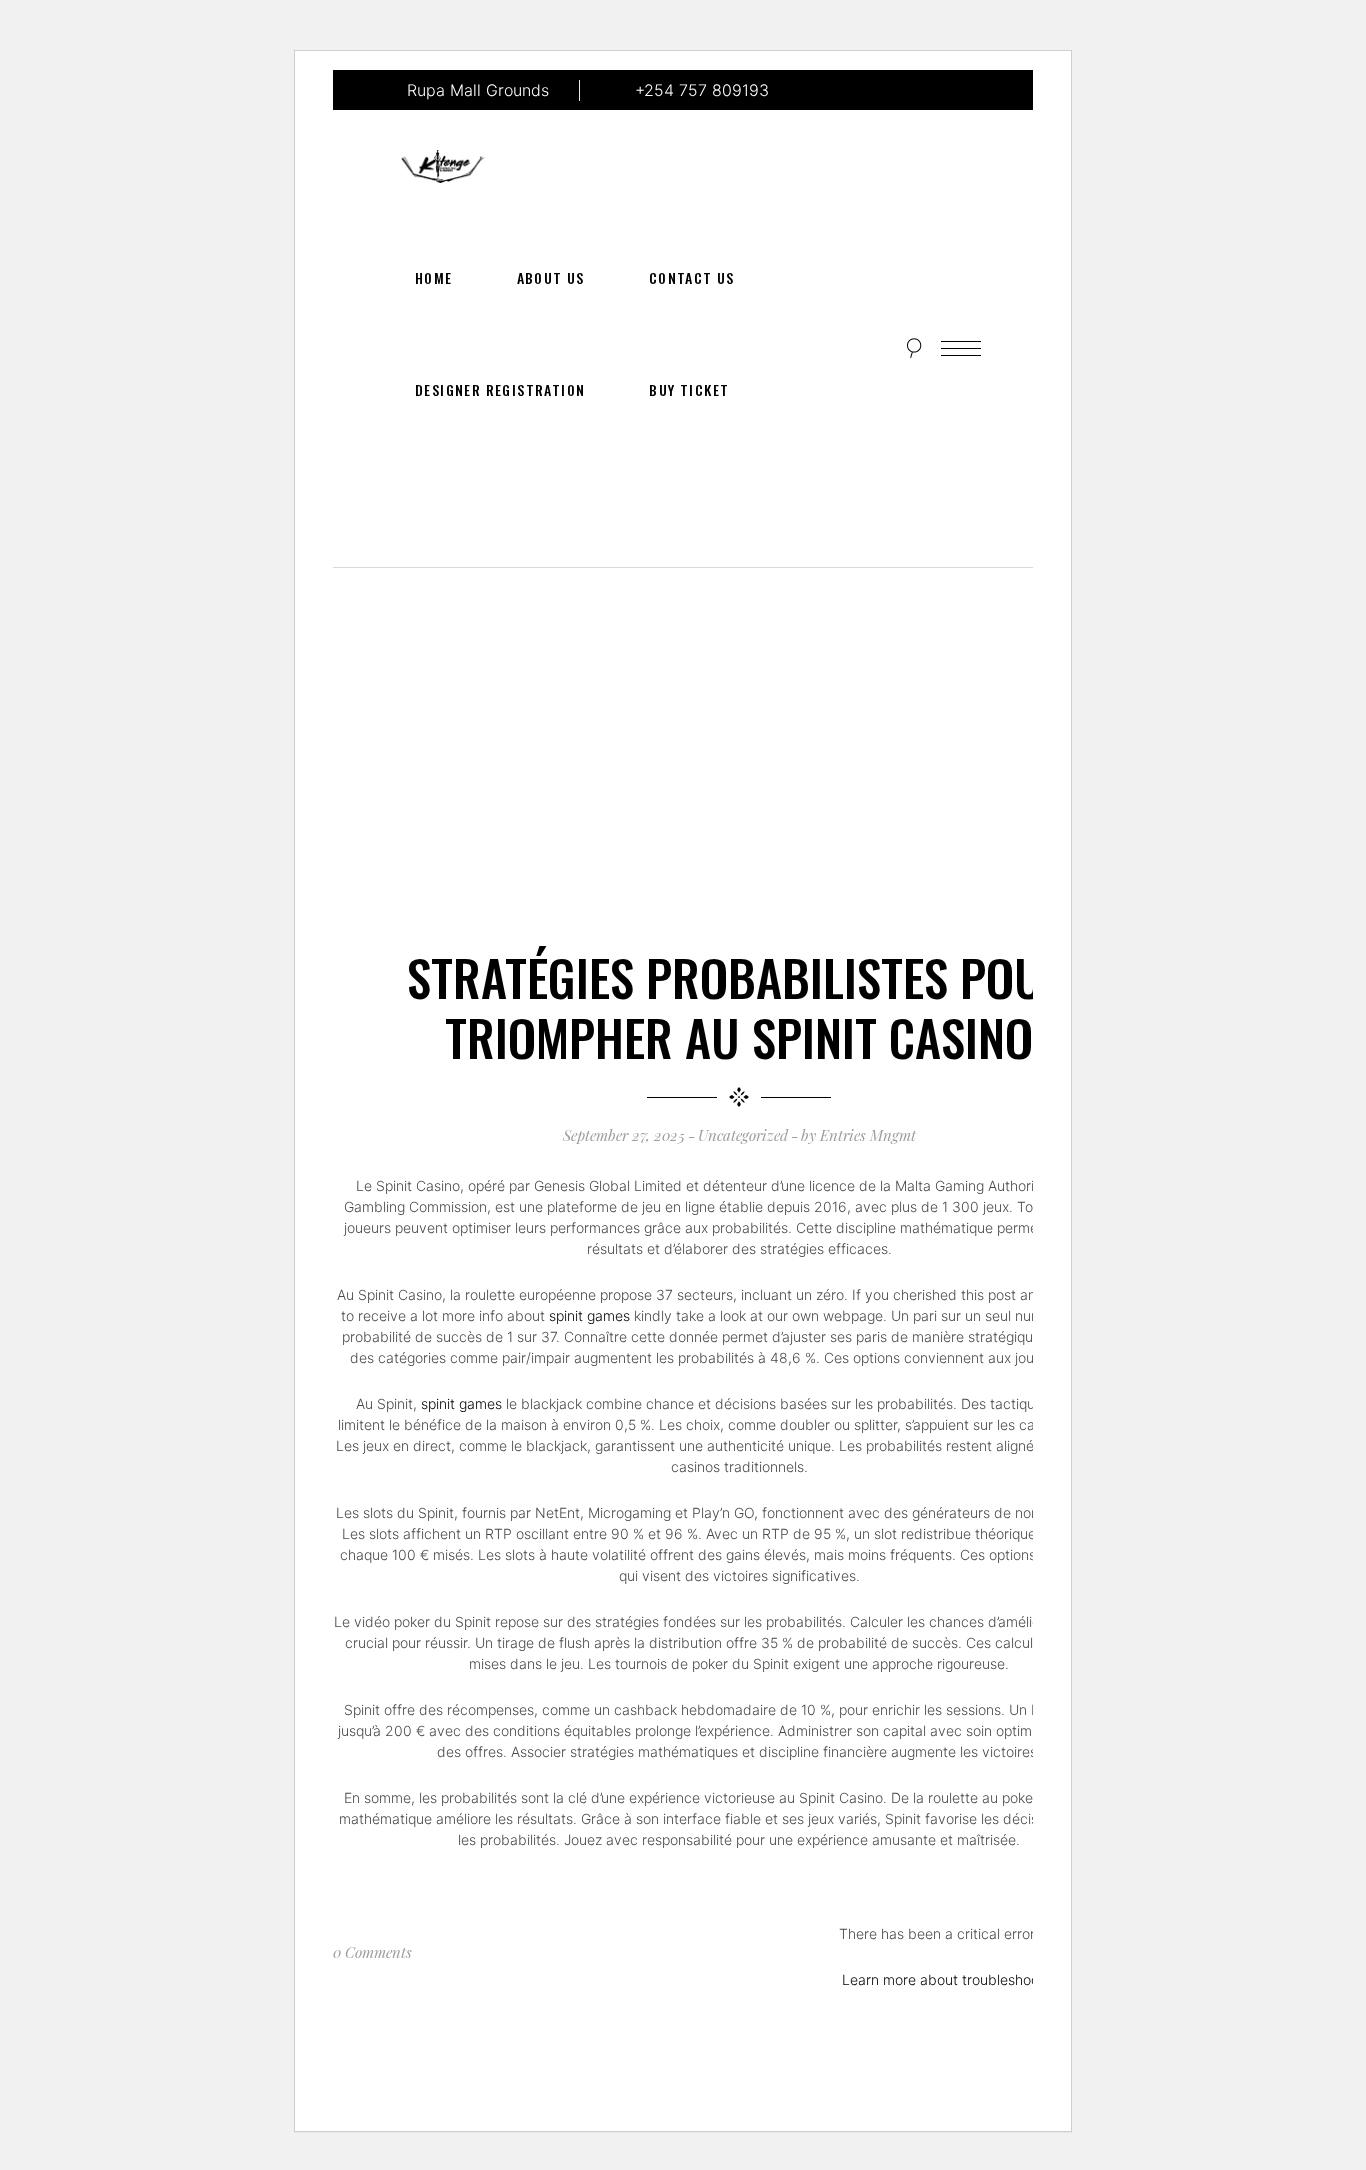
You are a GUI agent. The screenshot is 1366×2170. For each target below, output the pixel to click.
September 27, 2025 (624, 1135)
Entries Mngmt (868, 1135)
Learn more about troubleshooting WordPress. (991, 1979)
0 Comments (372, 1952)
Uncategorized (743, 1135)
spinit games (589, 1315)
